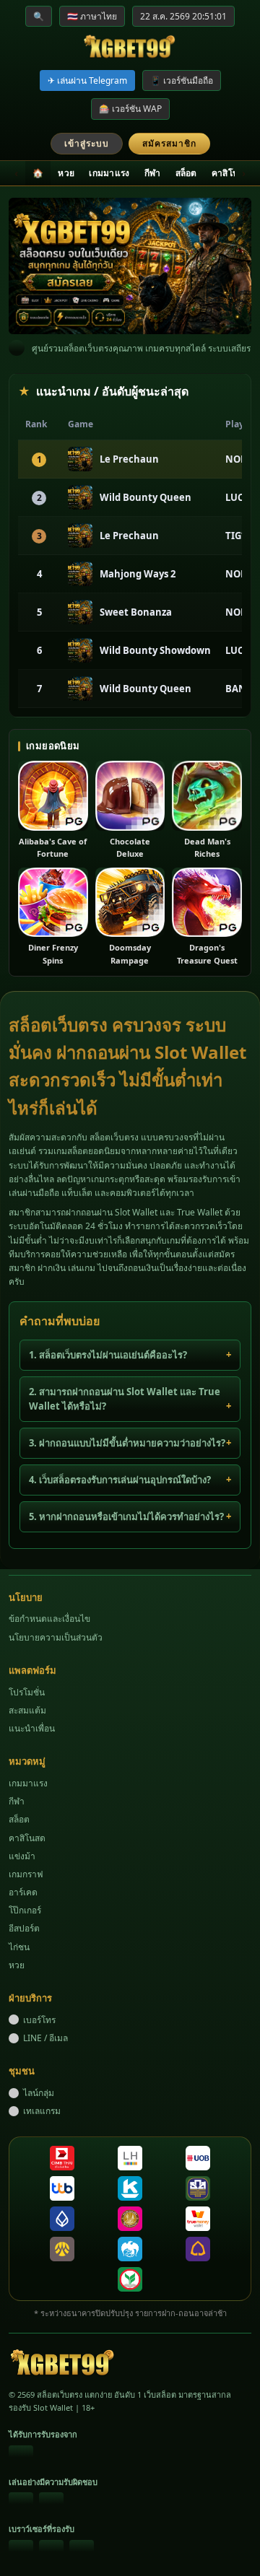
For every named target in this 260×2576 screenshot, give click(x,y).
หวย (66, 173)
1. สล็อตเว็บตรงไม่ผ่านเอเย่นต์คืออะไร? (108, 1355)
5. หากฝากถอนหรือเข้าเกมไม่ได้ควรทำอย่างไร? (126, 1516)
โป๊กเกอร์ (25, 1910)
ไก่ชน (19, 1947)
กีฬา (153, 173)
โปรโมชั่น (27, 1692)
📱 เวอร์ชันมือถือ (182, 80)
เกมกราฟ (26, 1874)
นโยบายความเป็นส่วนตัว (56, 1637)
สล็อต (186, 173)
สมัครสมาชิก (169, 143)
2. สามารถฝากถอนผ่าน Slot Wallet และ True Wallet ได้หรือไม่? (125, 1399)
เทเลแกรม (42, 2111)
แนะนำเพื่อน (32, 1728)
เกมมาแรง (109, 173)
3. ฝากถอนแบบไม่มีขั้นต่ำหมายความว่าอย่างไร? (127, 1443)
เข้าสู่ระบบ (87, 143)
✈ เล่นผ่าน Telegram (87, 80)
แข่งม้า (22, 1856)
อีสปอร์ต (24, 1928)
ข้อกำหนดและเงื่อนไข (49, 1619)
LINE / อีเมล (45, 2038)
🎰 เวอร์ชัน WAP (130, 109)
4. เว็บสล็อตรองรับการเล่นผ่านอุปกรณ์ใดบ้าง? (120, 1480)
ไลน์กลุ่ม (39, 2093)
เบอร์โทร (39, 2020)
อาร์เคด (23, 1892)
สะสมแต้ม (27, 1710)
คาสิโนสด (231, 173)
